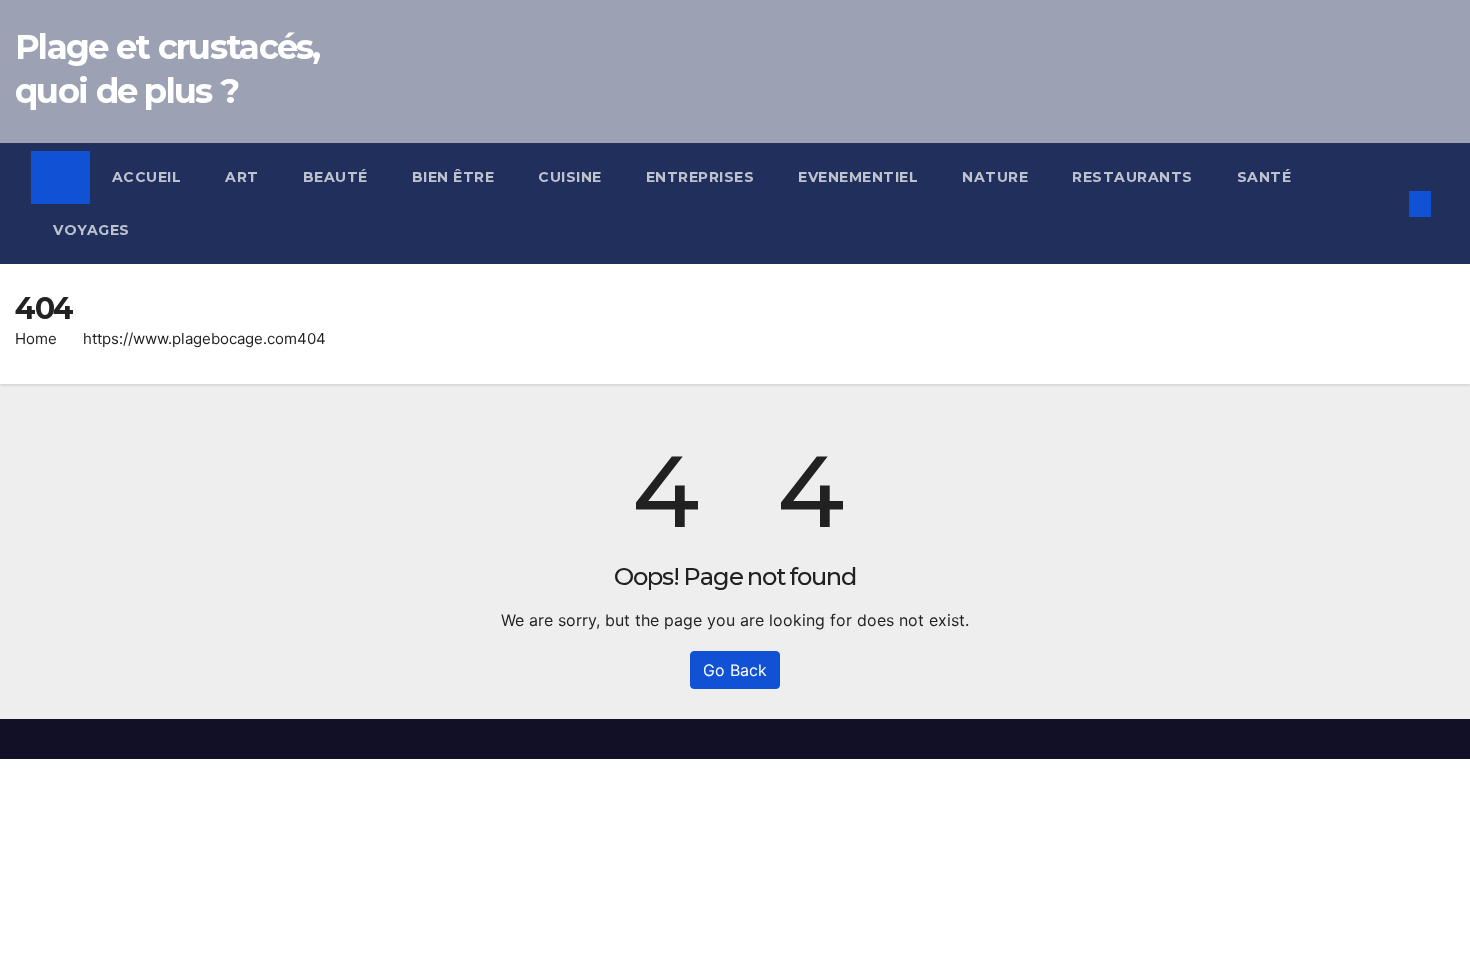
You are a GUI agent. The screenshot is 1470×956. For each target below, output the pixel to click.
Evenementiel (858, 177)
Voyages (91, 230)
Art (242, 177)
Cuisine (570, 177)
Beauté (335, 177)
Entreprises (700, 177)
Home (36, 338)
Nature (995, 177)
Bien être (453, 177)
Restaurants (1132, 177)
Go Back (735, 670)
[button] (1387, 204)
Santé (1264, 177)
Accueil (147, 177)
